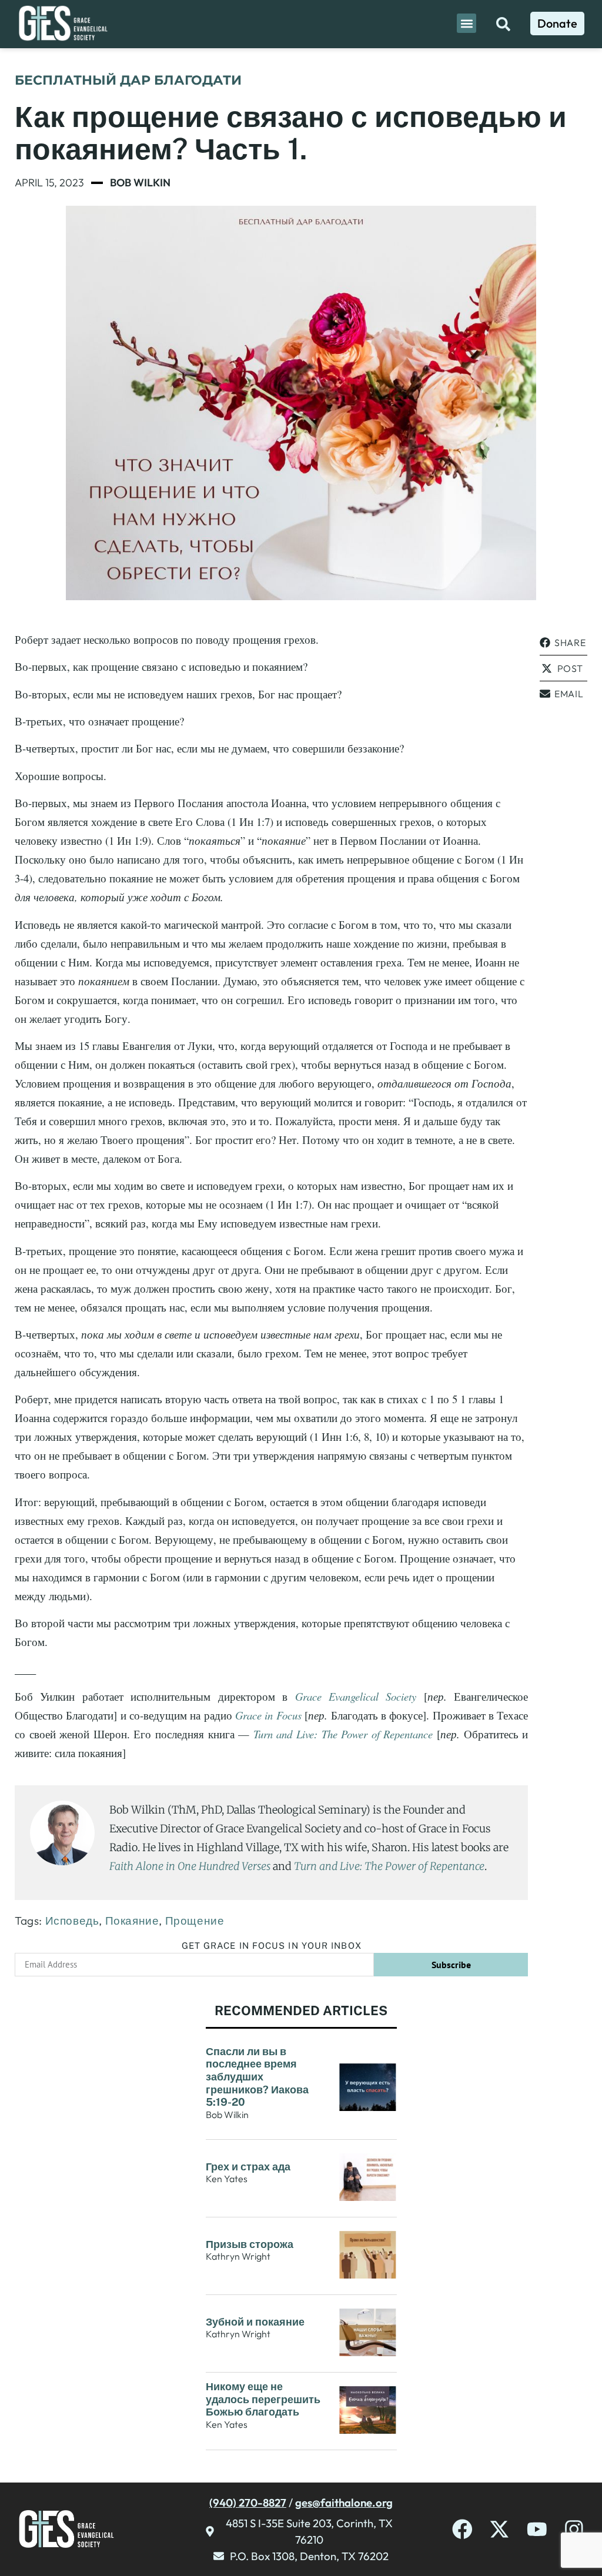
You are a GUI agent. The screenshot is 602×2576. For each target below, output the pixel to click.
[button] (466, 23)
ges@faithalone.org (344, 2503)
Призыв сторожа (250, 2244)
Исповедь (72, 1921)
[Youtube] (537, 2529)
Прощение (195, 1921)
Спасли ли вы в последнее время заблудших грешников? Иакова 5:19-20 (257, 2077)
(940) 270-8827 (248, 2503)
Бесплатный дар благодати (128, 80)
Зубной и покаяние (255, 2322)
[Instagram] (574, 2529)
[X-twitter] (499, 2529)
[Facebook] (462, 2529)
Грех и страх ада (248, 2167)
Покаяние (132, 1921)
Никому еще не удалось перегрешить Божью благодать (263, 2399)
